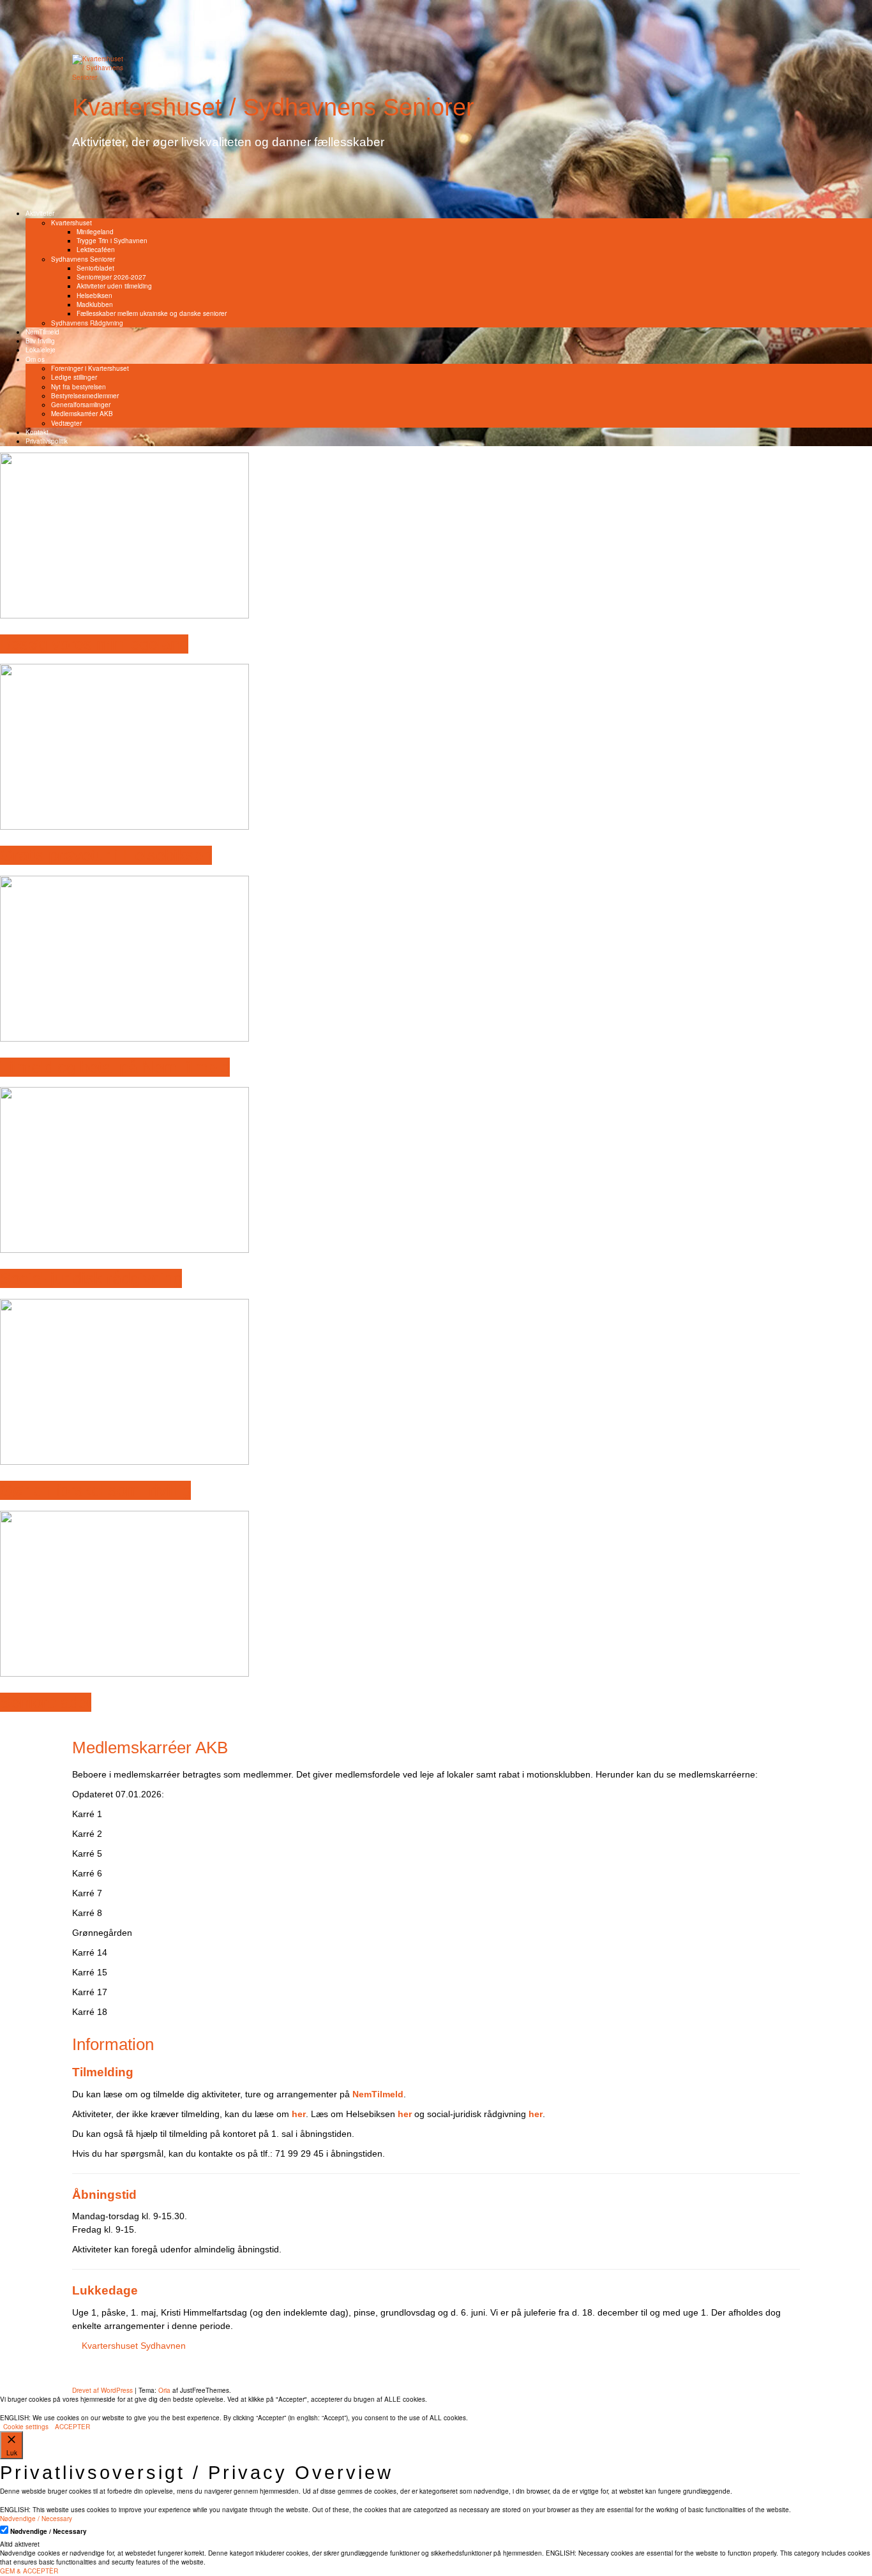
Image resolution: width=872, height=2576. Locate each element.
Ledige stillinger (74, 377)
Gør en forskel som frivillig (95, 1490)
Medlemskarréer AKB (82, 414)
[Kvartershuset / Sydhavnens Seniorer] (98, 67)
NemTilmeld (42, 332)
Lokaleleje (41, 350)
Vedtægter (66, 423)
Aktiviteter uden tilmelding (114, 286)
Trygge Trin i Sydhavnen (112, 241)
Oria (164, 2390)
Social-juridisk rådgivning (91, 1278)
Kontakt (37, 432)
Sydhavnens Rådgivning (87, 323)
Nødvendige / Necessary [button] (36, 2519)
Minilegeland (95, 232)
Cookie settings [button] (26, 2427)
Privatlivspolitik (47, 441)
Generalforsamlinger (81, 405)
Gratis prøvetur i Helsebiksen (106, 855)
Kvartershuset (71, 223)
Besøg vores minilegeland (94, 644)
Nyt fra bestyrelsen (79, 387)
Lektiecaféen (96, 250)
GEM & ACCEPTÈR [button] (29, 2571)
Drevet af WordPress (102, 2390)
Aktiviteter (40, 213)
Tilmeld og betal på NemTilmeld (115, 1067)
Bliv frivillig (40, 341)
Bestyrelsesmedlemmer (85, 396)
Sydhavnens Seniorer (83, 259)
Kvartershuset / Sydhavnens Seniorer (273, 107)
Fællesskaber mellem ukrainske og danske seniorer (152, 313)
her (536, 2114)
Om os (35, 359)
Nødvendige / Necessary (49, 2531)
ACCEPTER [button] (72, 2427)
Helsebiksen (94, 296)
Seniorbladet (95, 268)
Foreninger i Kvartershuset (90, 368)
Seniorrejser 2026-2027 (111, 277)
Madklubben (95, 304)
